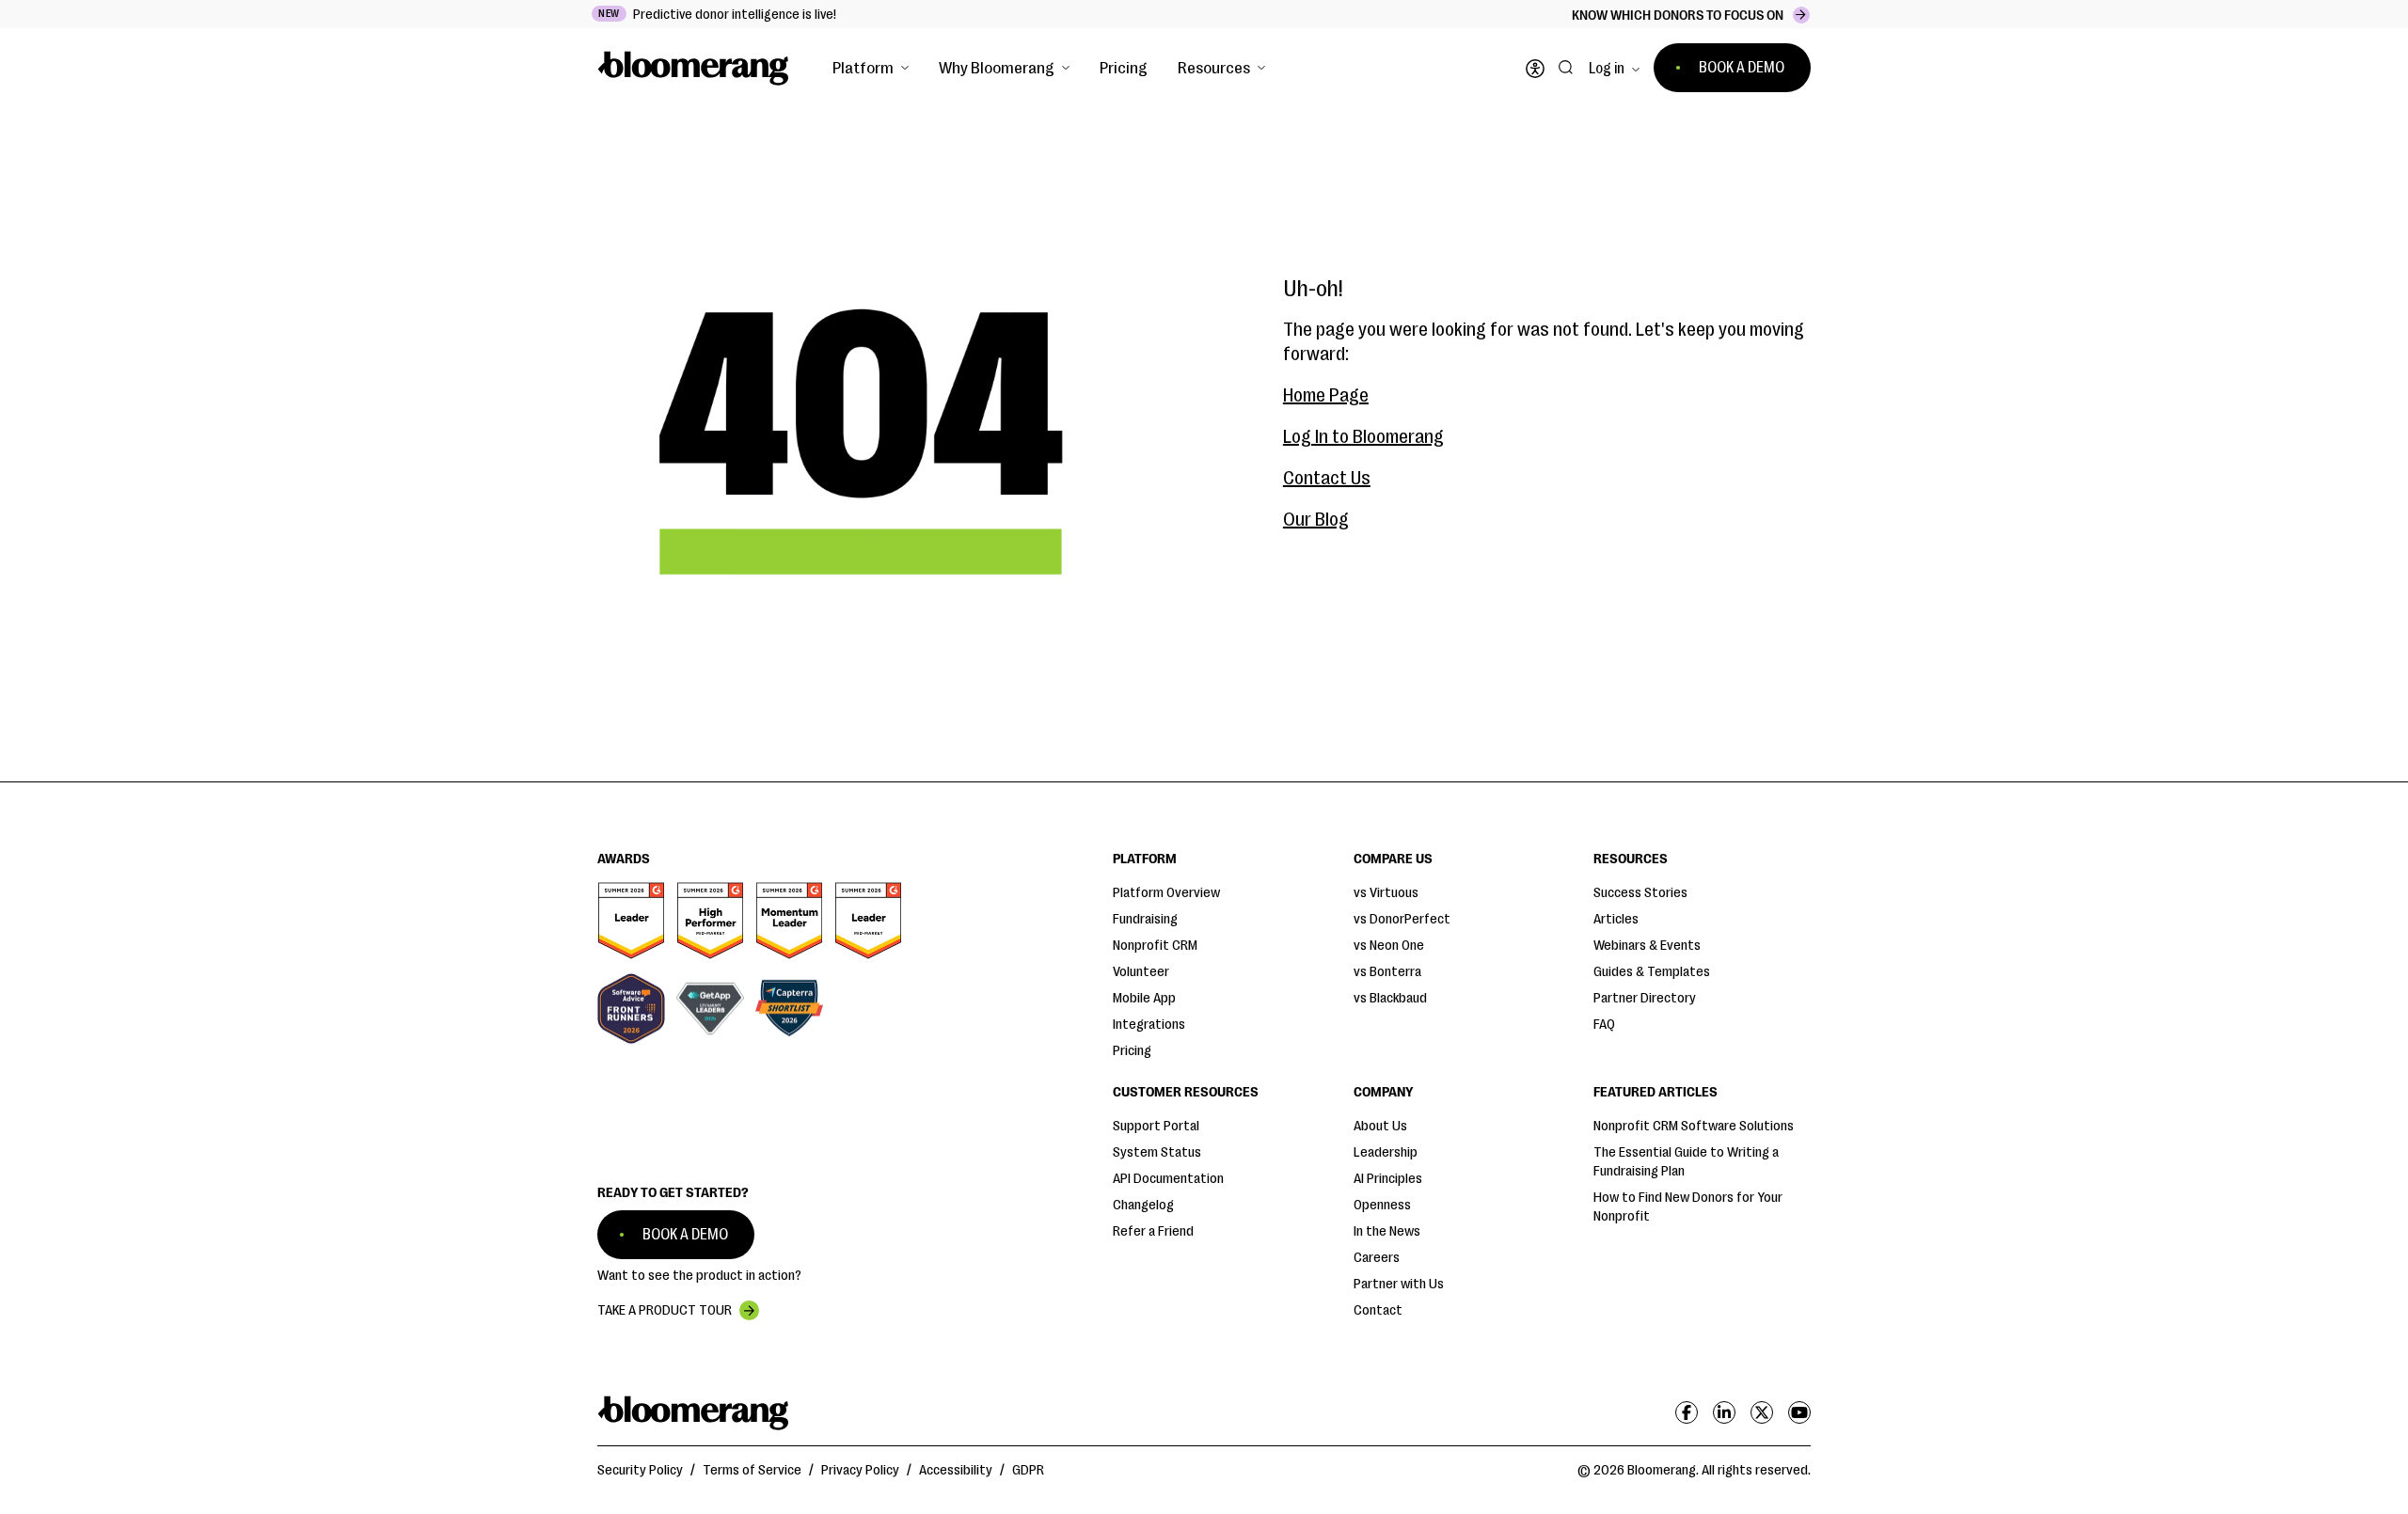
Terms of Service (752, 1470)
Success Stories (1640, 893)
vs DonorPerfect (1402, 919)
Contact (1378, 1310)
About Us (1380, 1126)
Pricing (1124, 68)
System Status (1157, 1152)
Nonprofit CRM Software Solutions (1694, 1126)
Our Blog (1316, 520)
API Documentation (1168, 1179)
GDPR (1028, 1470)
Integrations (1149, 1025)
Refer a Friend (1153, 1231)
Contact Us (1327, 478)
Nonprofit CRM (1155, 946)
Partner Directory (1645, 998)
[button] (871, 68)
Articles (1616, 919)
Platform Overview (1166, 893)
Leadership (1386, 1152)
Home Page (1326, 395)
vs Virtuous (1386, 893)
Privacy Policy (860, 1470)
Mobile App (1144, 998)
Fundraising (1145, 919)
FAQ (1604, 1025)
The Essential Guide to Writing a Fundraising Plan (1686, 1162)
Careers (1377, 1258)
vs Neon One (1389, 946)
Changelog (1143, 1205)
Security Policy (640, 1470)
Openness (1382, 1205)
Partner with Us (1399, 1284)
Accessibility (956, 1470)
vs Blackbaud (1390, 998)
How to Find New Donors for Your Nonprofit (1688, 1207)
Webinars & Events (1647, 946)
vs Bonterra (1387, 972)
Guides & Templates (1652, 972)
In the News (1387, 1231)
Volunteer (1141, 972)
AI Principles (1388, 1179)
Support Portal (1156, 1126)
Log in (1607, 69)
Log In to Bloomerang (1363, 437)
